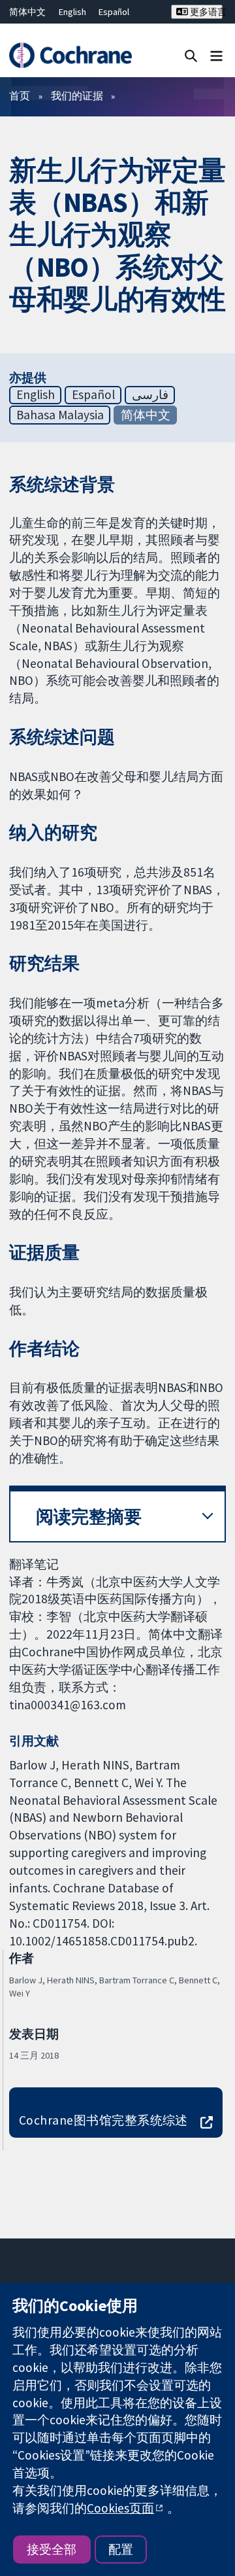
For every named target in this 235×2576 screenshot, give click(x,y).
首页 (20, 96)
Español (114, 12)
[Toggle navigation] (216, 55)
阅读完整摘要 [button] (89, 1517)
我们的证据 (77, 96)
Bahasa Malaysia (60, 415)
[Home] (70, 55)
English (72, 12)
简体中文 (27, 12)
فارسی (150, 394)
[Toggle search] (191, 55)
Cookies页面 (120, 2508)
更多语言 (205, 12)
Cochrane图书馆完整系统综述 (103, 2120)
